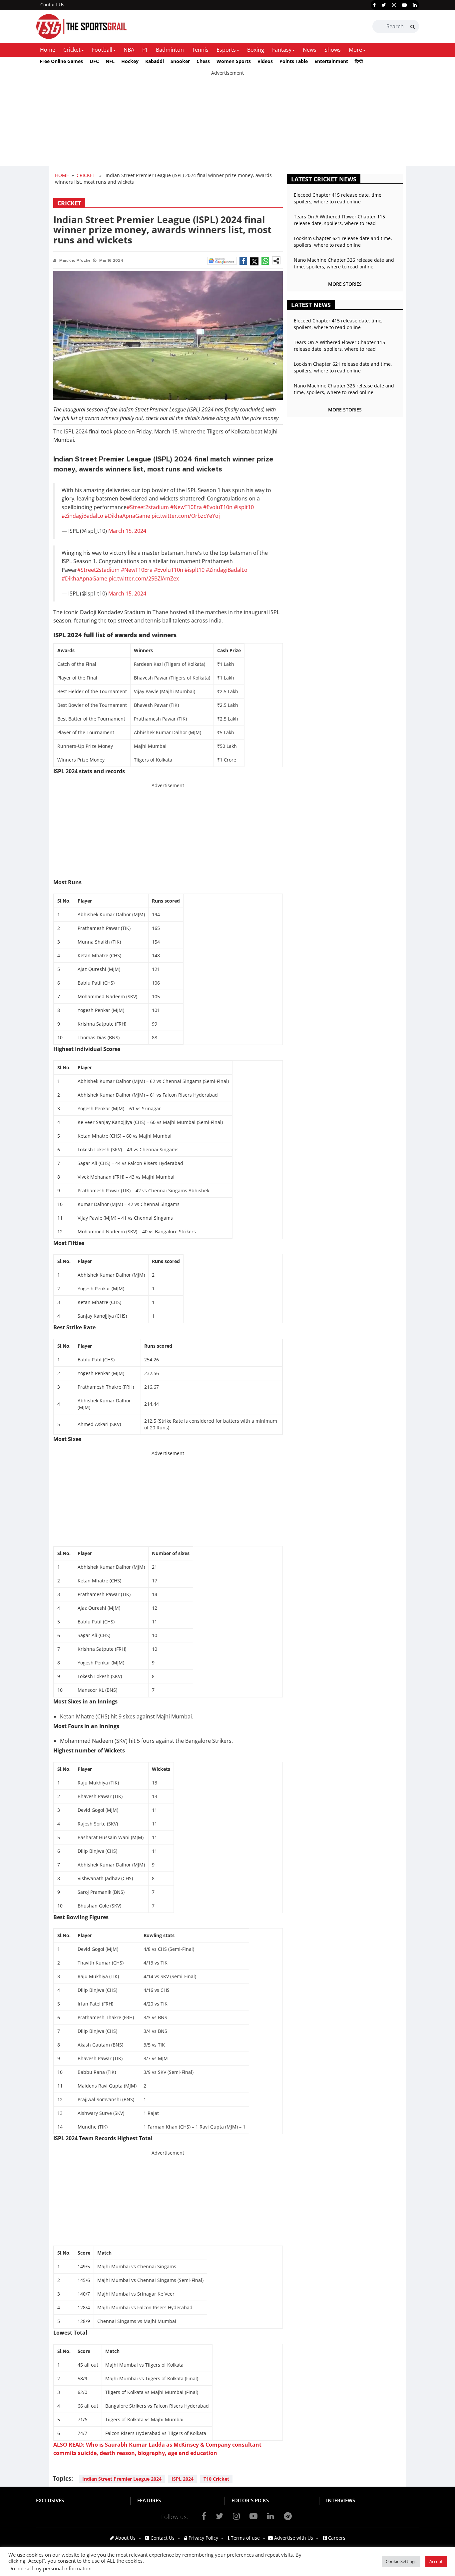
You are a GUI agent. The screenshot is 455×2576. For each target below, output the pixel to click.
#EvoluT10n (218, 507)
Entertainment (331, 61)
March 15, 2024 (127, 531)
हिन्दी (359, 61)
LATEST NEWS (311, 305)
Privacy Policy (203, 2538)
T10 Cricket (216, 2479)
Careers (336, 2538)
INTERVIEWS (341, 2500)
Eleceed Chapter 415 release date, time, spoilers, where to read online (338, 198)
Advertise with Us (293, 2538)
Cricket (72, 50)
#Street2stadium (148, 507)
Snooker (180, 61)
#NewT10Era (186, 507)
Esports (226, 50)
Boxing (256, 50)
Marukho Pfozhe (75, 261)
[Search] (413, 27)
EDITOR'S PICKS (250, 2500)
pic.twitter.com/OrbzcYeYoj (186, 516)
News (310, 50)
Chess (203, 61)
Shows (333, 50)
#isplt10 (244, 507)
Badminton (170, 50)
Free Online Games (61, 61)
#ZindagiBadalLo (82, 516)
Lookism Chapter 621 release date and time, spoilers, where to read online (343, 242)
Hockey (130, 61)
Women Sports (234, 61)
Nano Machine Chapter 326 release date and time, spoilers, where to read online (344, 263)
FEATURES (149, 2500)
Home (48, 50)
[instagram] (394, 5)
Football (102, 50)
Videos (265, 61)
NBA (129, 50)
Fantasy (282, 50)
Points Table (294, 61)
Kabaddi (155, 61)
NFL (110, 61)
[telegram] (288, 2516)
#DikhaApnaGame (127, 516)
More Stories (345, 284)
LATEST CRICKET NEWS (324, 179)
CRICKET (86, 175)
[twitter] (384, 5)
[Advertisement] (200, 123)
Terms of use (245, 2538)
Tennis (200, 50)
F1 (145, 50)
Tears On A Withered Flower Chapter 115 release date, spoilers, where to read (339, 220)
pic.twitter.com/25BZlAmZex (144, 578)
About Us (125, 2538)
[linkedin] (415, 5)
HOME (62, 175)
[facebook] (374, 5)
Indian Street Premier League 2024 (122, 2479)
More (355, 50)
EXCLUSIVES (50, 2500)
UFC (94, 61)
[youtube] (404, 5)
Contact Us (52, 5)
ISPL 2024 (183, 2479)
